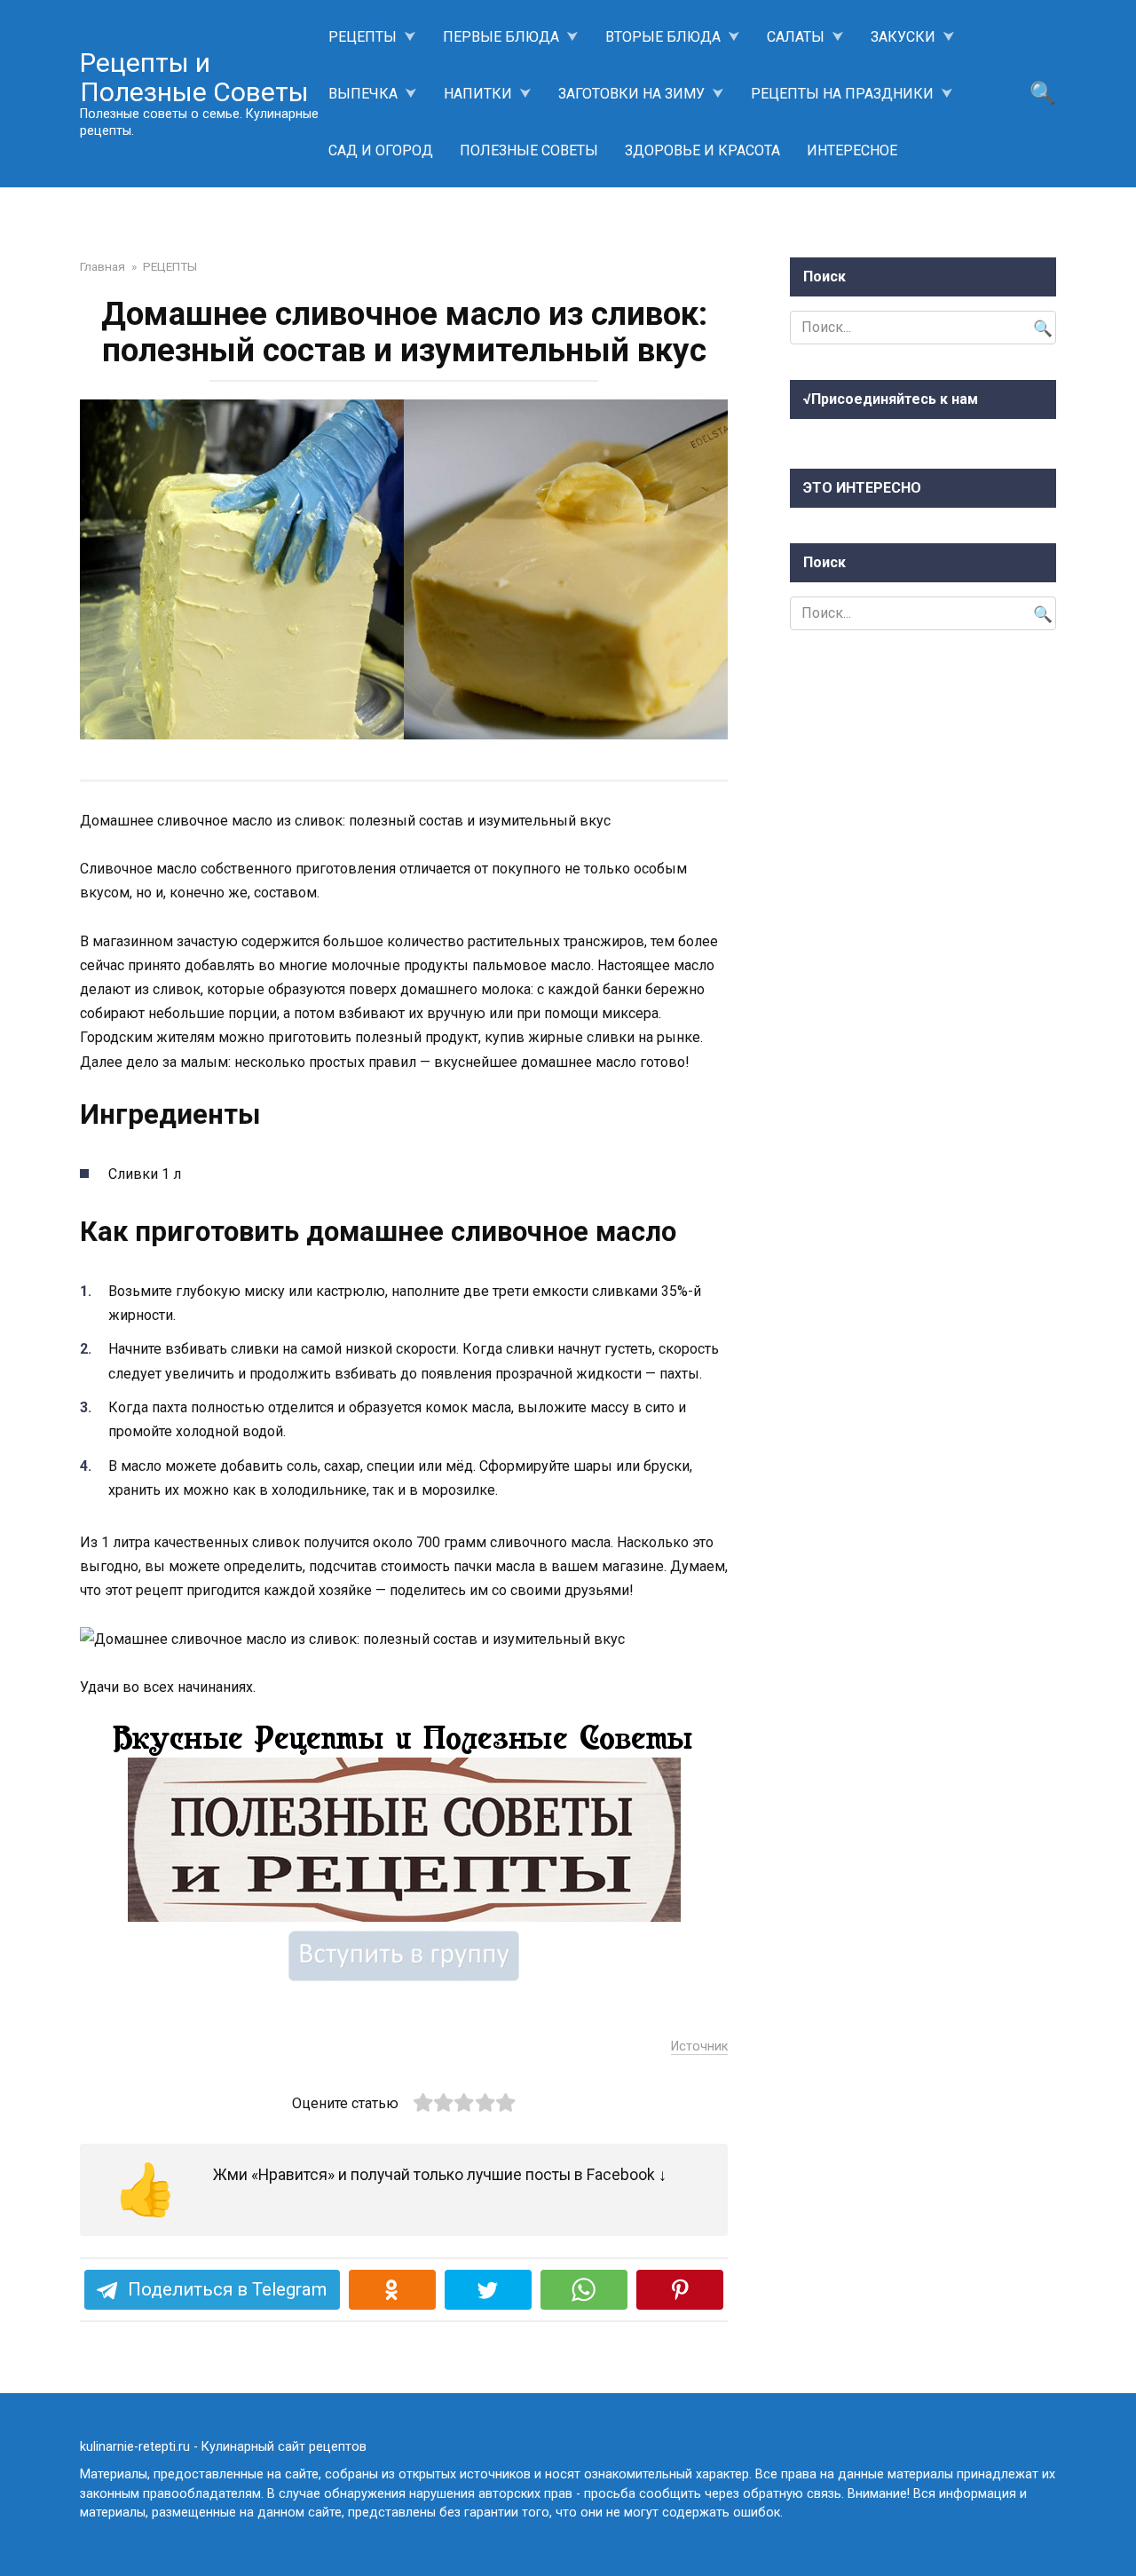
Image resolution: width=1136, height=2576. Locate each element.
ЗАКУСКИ (903, 37)
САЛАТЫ (796, 37)
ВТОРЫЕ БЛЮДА (663, 37)
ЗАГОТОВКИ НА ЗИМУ (631, 94)
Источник (699, 2047)
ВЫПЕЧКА (363, 94)
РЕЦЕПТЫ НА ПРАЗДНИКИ (842, 94)
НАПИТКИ (478, 94)
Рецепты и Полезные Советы (194, 77)
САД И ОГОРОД (381, 150)
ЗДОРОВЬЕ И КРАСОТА (702, 150)
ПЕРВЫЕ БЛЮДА (501, 37)
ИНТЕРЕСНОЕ (852, 150)
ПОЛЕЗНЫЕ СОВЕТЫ (529, 150)
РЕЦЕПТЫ (363, 37)
